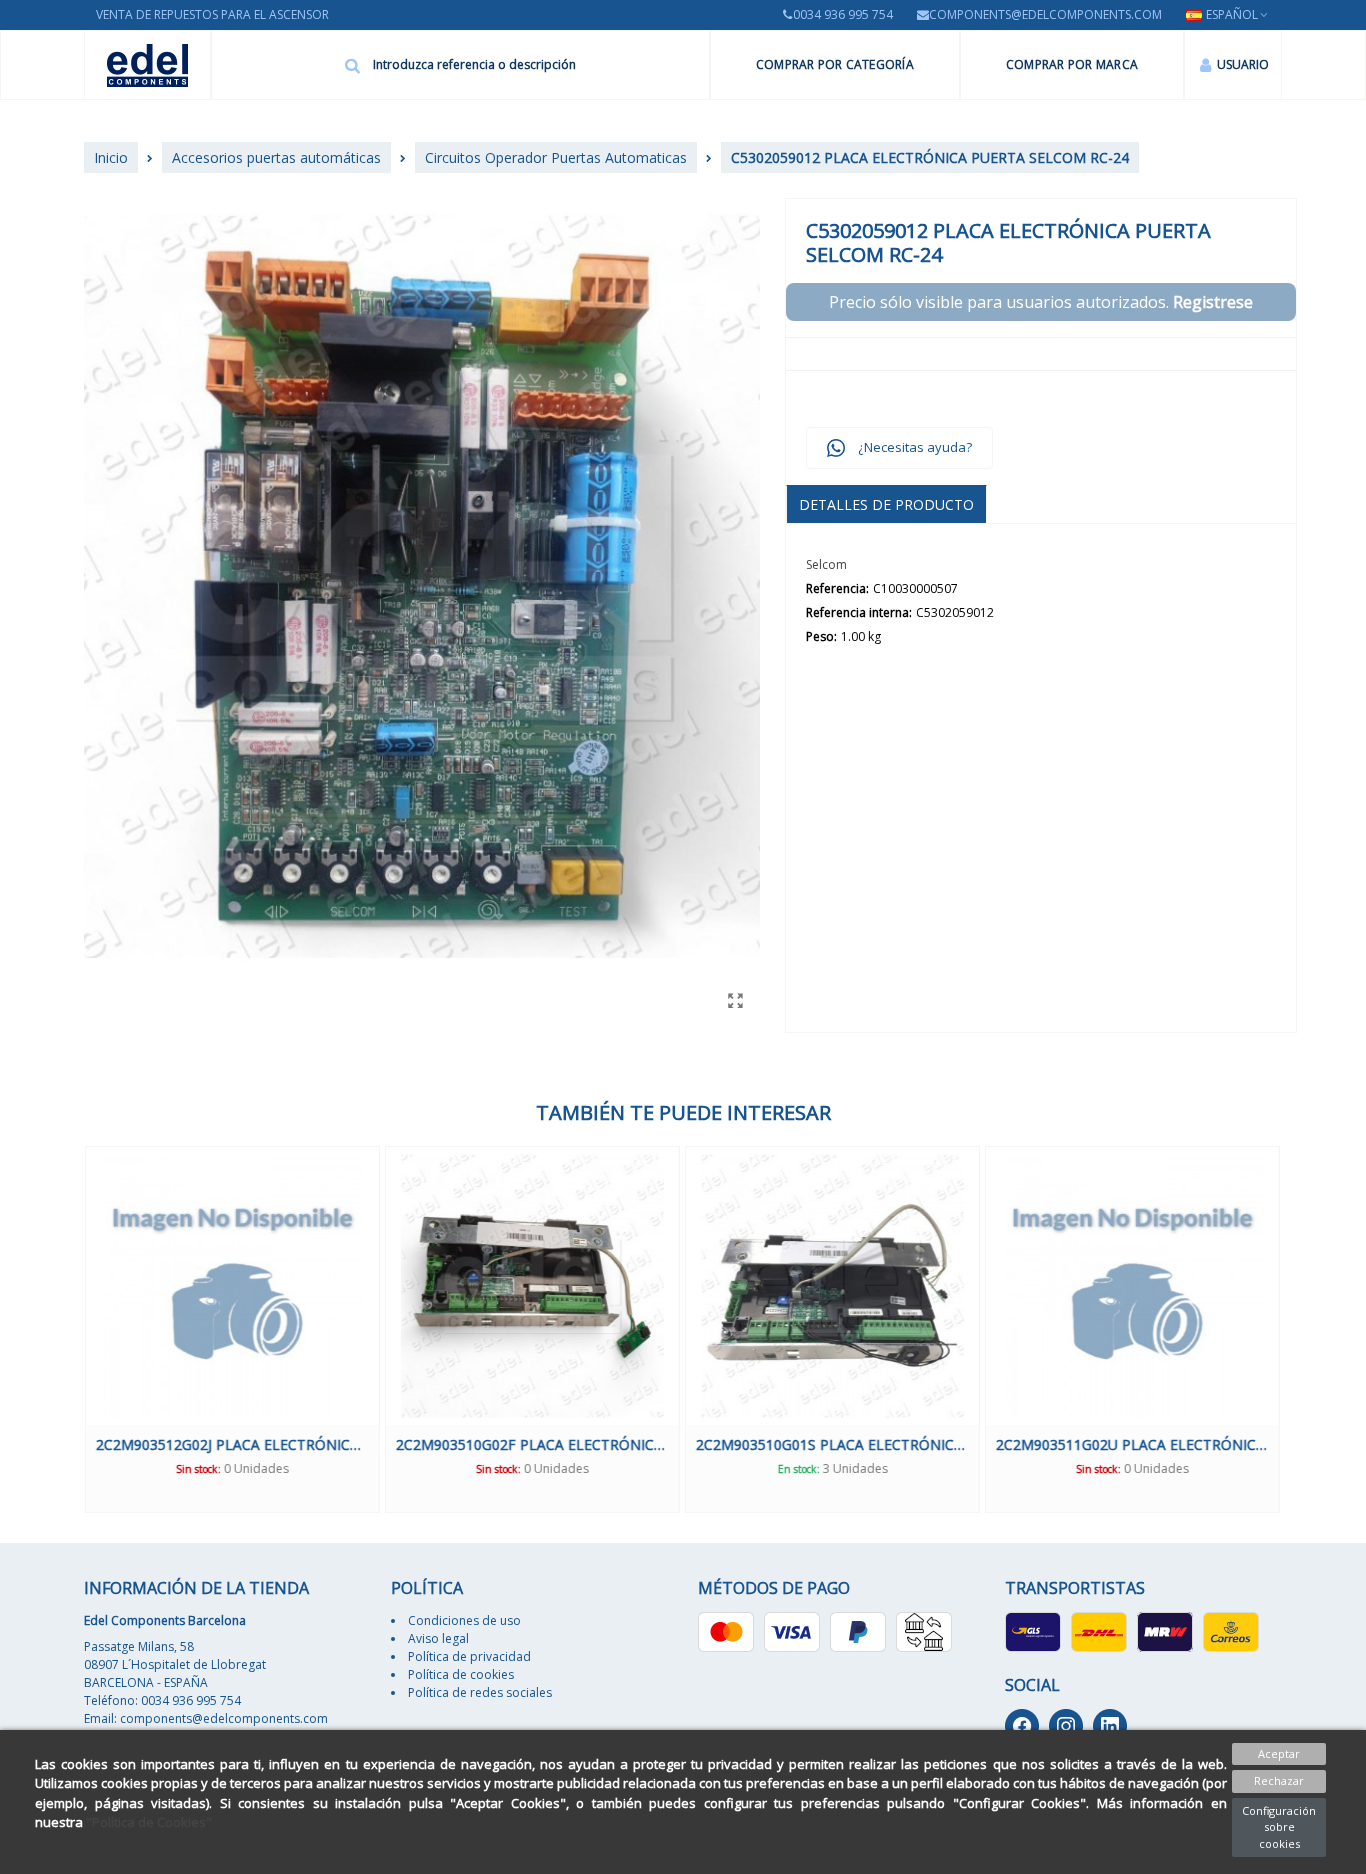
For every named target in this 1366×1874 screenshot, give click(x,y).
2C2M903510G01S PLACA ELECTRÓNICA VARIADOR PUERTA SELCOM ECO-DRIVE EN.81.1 (831, 1444)
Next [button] (1297, 1329)
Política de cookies (461, 1674)
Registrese (1213, 302)
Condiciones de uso (464, 1620)
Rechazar (1279, 1780)
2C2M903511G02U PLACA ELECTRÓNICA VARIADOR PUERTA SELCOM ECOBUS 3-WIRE (1131, 1444)
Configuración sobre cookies (1279, 1827)
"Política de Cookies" (149, 1822)
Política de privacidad (469, 1656)
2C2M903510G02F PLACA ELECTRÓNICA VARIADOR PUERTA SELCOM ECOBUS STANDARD (531, 1444)
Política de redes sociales (480, 1692)
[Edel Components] (147, 65)
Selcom (826, 564)
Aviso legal (438, 1638)
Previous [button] (69, 1329)
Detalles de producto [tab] (886, 504)
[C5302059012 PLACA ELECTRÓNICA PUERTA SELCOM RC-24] (735, 1000)
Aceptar (1279, 1753)
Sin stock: (197, 1469)
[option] (231, 1329)
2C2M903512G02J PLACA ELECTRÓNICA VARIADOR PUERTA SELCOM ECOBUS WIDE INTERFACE (231, 1444)
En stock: (798, 1469)
